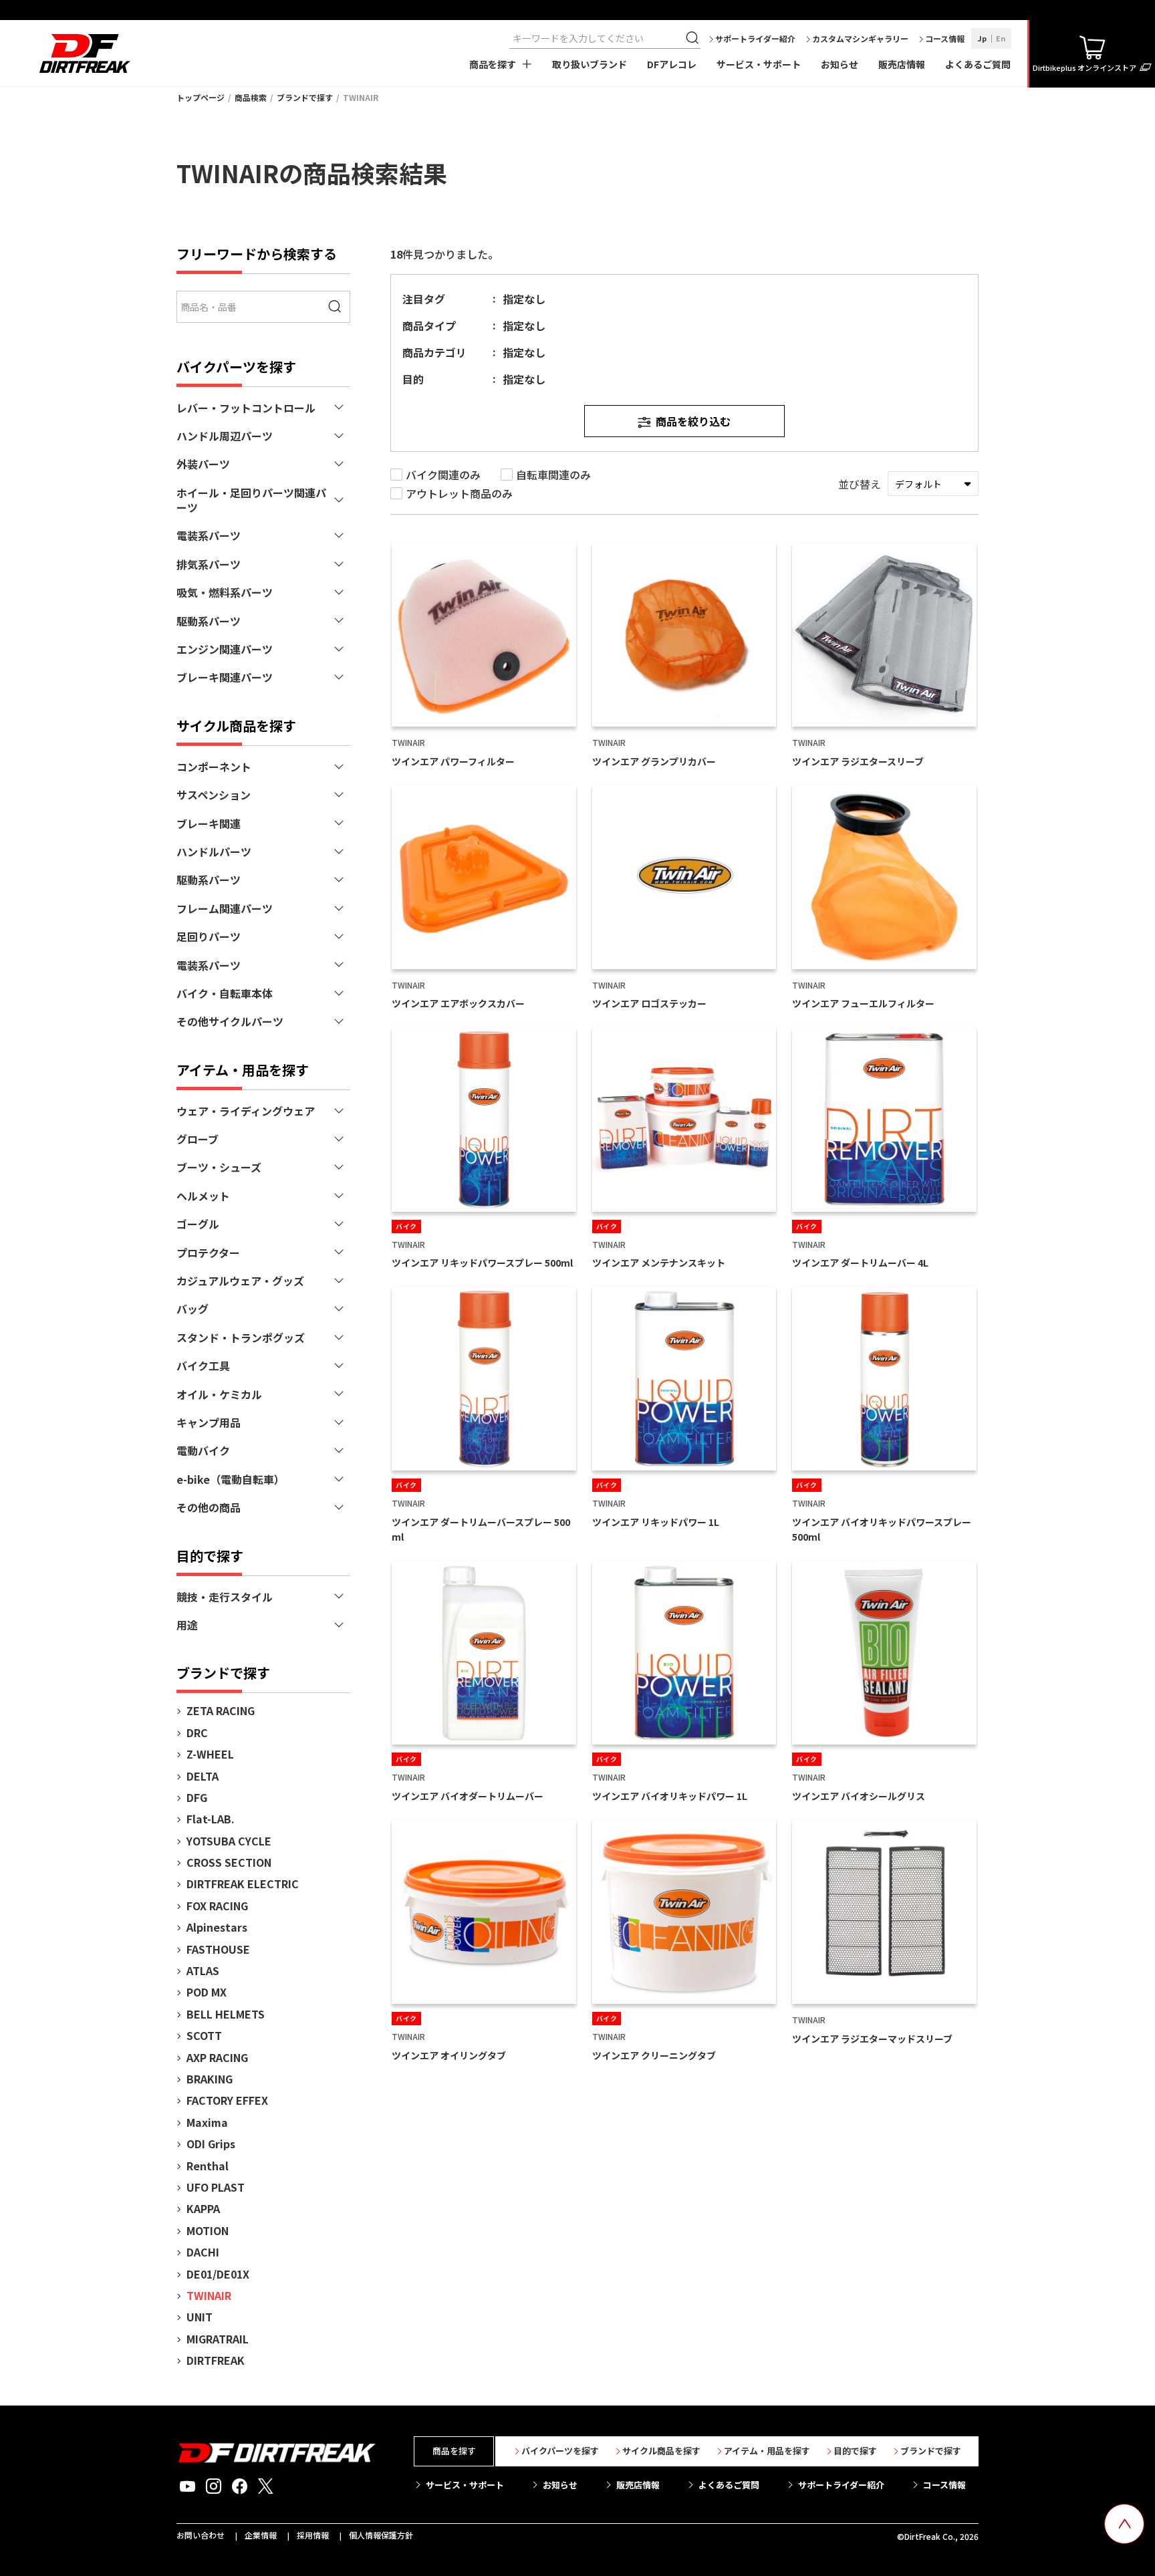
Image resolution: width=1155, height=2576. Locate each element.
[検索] (694, 38)
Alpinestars (217, 1927)
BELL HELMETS (226, 2014)
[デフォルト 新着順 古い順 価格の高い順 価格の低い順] (933, 484)
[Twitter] (266, 2486)
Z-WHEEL (210, 1754)
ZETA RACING (221, 1710)
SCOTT (204, 2035)
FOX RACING (217, 1906)
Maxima (207, 2122)
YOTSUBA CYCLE (229, 1841)
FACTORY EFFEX (227, 2100)
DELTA (203, 1776)
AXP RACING (217, 2057)
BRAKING (210, 2079)
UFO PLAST (216, 2187)
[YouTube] (187, 2486)
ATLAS (203, 1970)
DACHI (203, 2252)
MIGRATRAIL (218, 2339)
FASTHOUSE (218, 1949)
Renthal (208, 2166)
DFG (197, 1797)
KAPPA (203, 2208)
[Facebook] (240, 2486)
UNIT (200, 2317)
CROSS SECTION (229, 1862)
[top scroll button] (1124, 2524)
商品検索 (251, 97)
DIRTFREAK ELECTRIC (243, 1884)
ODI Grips (211, 2144)
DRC (197, 1732)
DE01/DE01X (218, 2274)
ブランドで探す (305, 97)
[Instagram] (214, 2486)
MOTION (208, 2230)
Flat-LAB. (211, 1819)
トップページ (201, 97)
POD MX (207, 1992)
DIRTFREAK (216, 2360)
